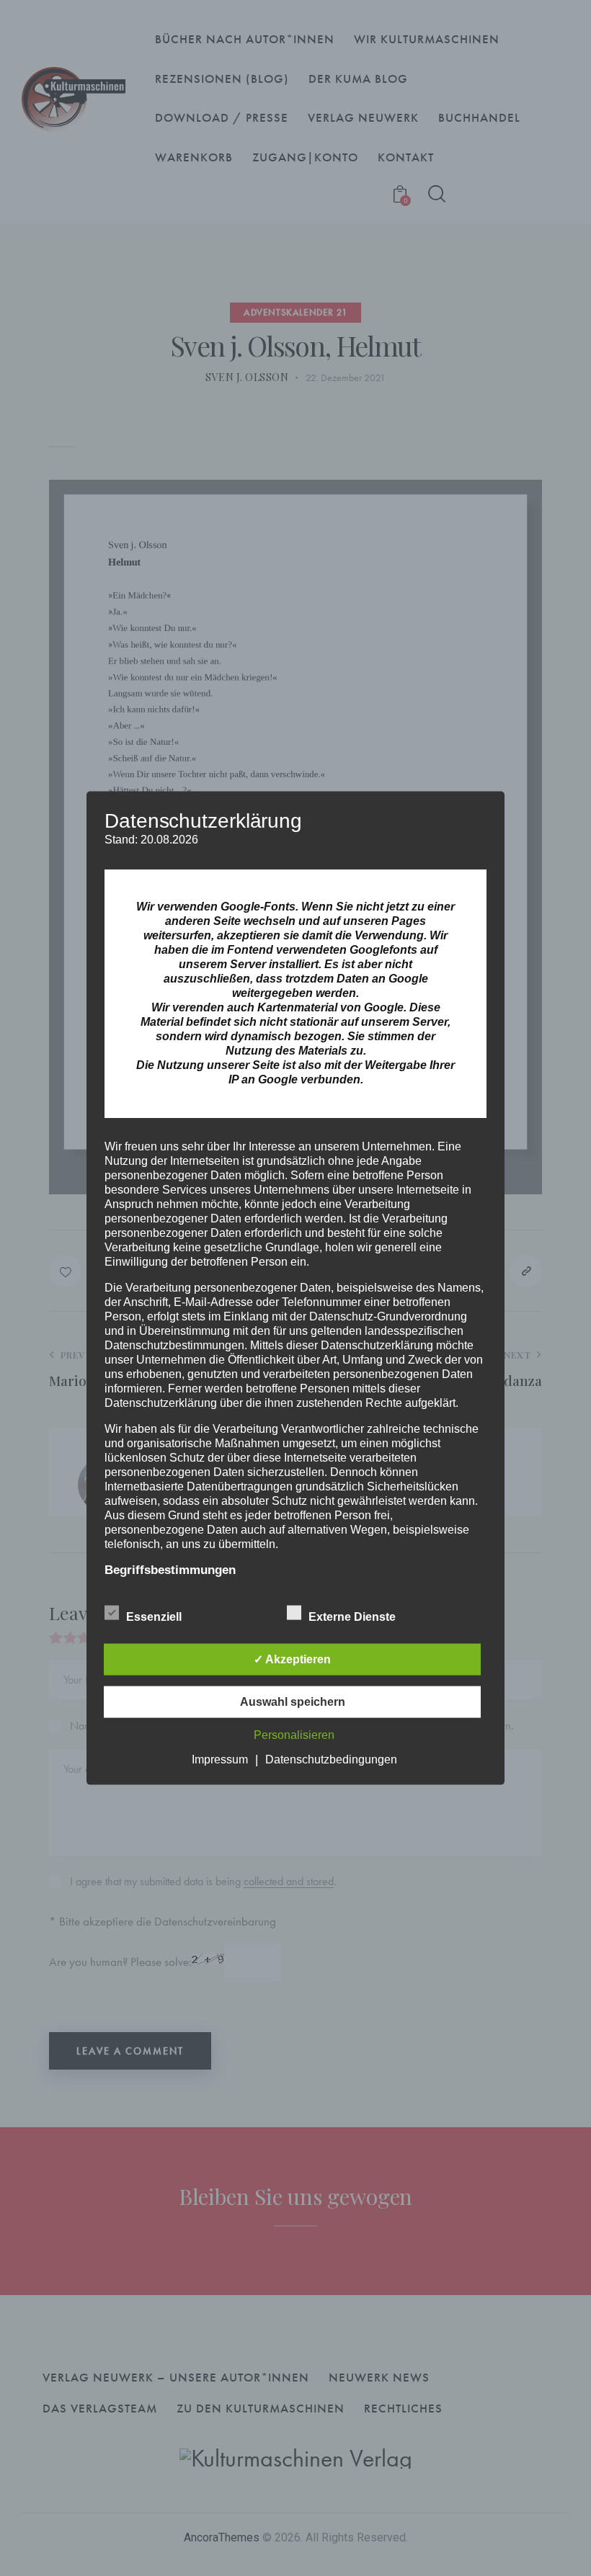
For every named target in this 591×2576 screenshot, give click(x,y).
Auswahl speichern (293, 1701)
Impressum (220, 1759)
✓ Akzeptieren (292, 1659)
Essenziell (155, 1616)
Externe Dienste (354, 1616)
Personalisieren (294, 1734)
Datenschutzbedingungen (331, 1759)
